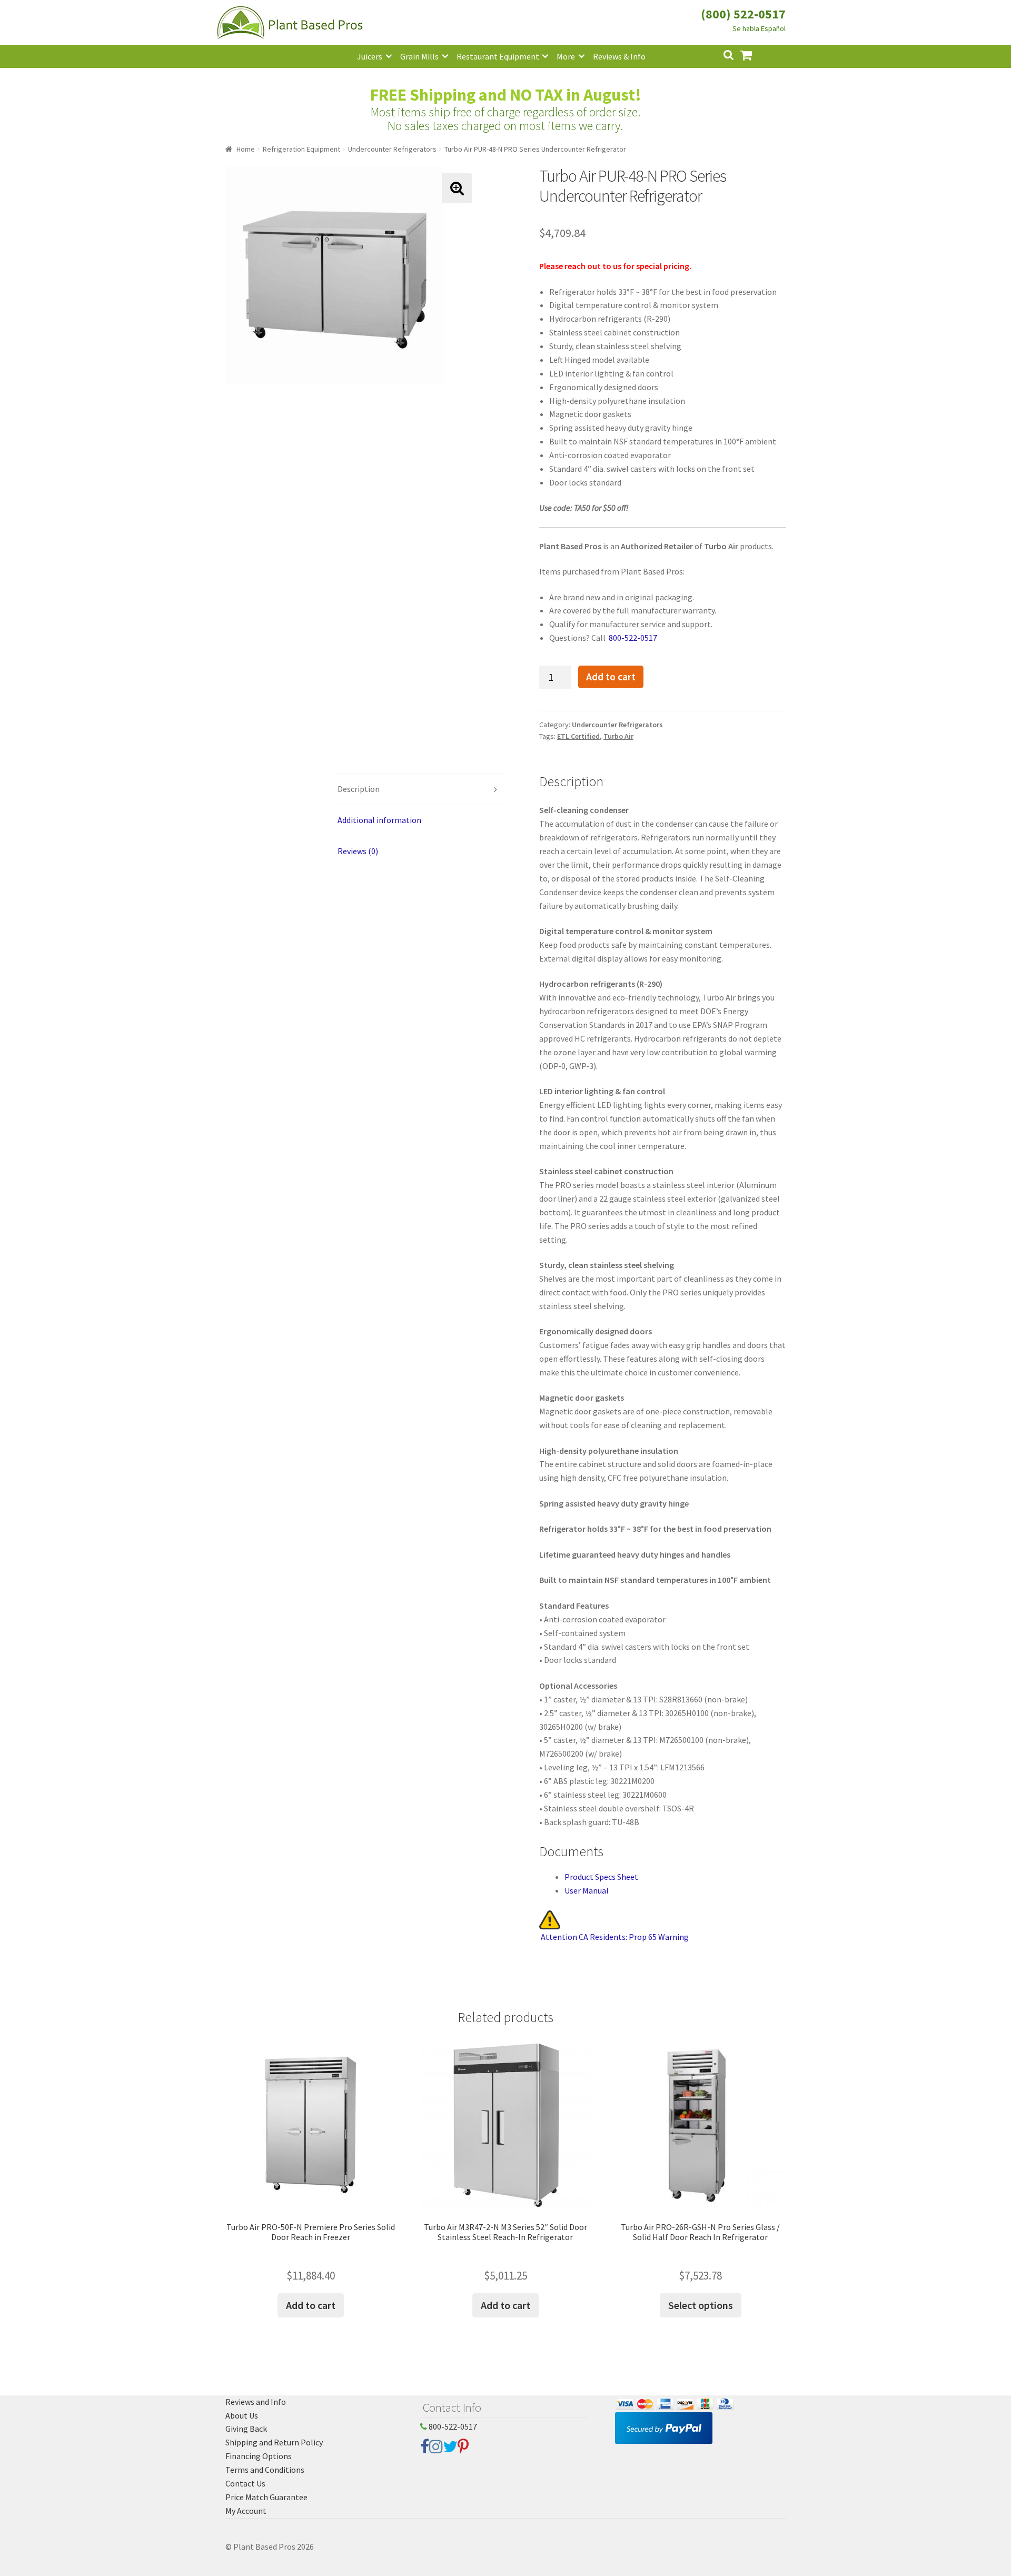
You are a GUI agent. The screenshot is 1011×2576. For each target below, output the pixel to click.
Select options (701, 2305)
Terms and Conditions (265, 2470)
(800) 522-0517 (743, 14)
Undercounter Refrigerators (392, 149)
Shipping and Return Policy (274, 2442)
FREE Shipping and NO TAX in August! (506, 95)
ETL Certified (578, 736)
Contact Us (245, 2483)
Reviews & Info (619, 56)
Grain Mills (419, 56)
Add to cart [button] (311, 2305)
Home (246, 149)
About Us (242, 2415)
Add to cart (611, 677)
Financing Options (259, 2456)
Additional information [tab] (379, 820)
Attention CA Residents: (615, 1937)
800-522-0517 (632, 638)
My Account (246, 2511)
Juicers (370, 56)
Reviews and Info (256, 2402)
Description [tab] (359, 789)
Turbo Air (618, 736)
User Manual (587, 1890)
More (566, 56)
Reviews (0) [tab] (358, 851)
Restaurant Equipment (498, 56)
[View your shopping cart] (755, 54)
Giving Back (246, 2429)
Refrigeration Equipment (301, 149)
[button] (457, 188)
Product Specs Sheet (601, 1877)
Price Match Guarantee (266, 2497)
